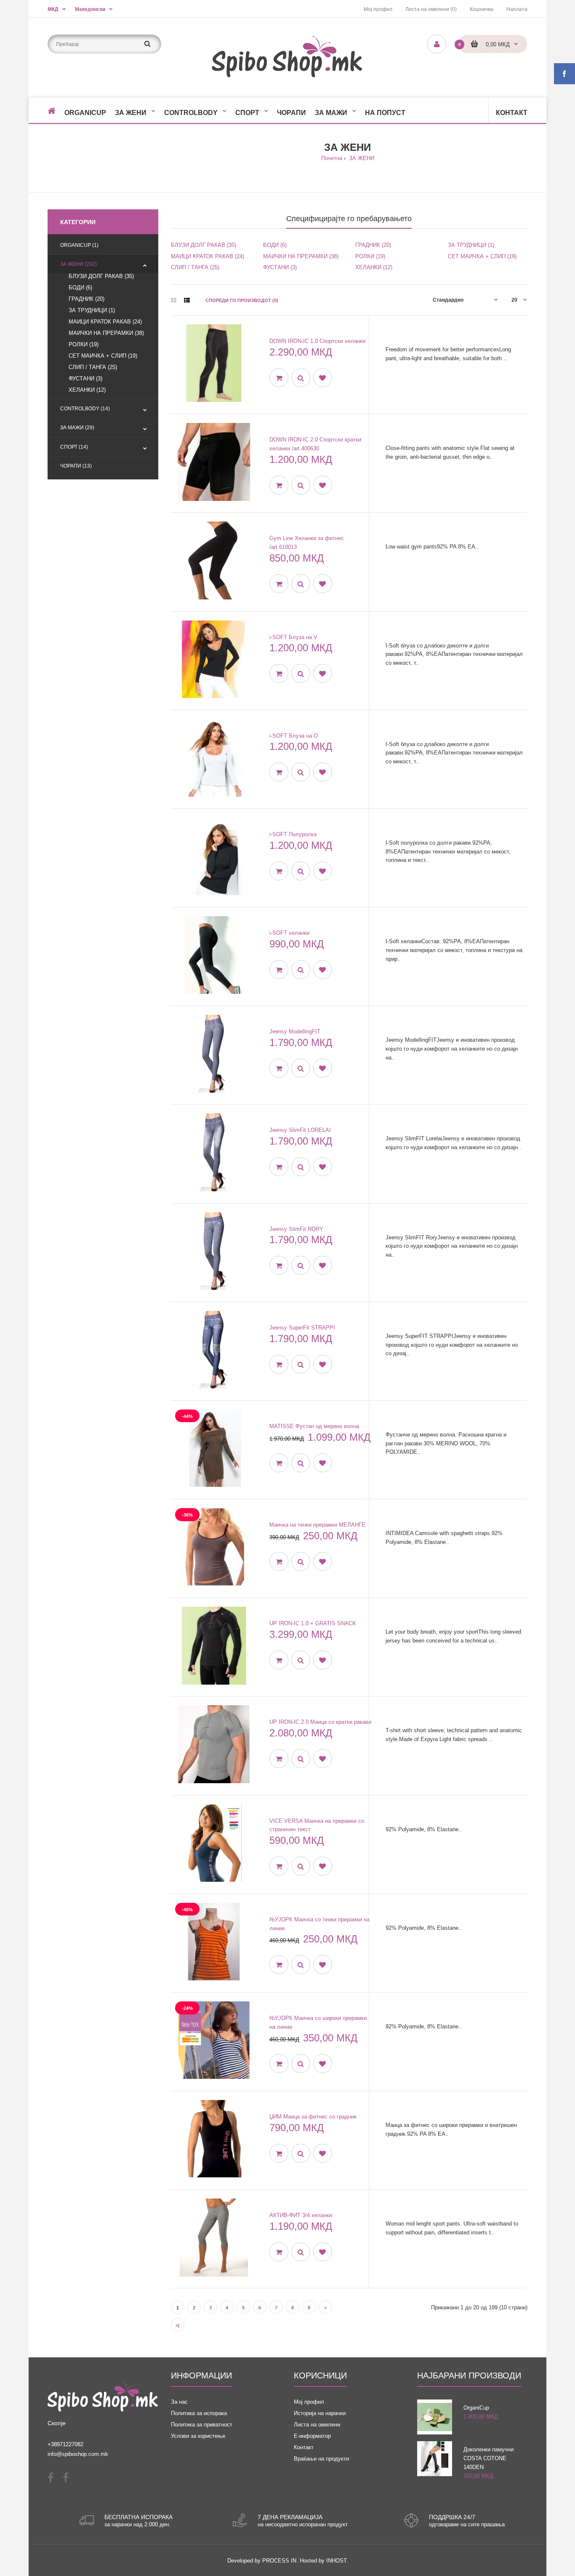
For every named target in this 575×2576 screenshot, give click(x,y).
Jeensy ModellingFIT (295, 1031)
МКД (53, 9)
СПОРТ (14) (74, 447)
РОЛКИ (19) (84, 344)
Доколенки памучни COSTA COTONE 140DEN (488, 2458)
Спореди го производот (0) (242, 300)
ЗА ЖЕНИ (361, 158)
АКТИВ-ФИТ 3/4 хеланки (301, 2215)
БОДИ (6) (80, 288)
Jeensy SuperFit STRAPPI (302, 1328)
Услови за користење (198, 2436)
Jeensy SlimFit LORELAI (300, 1130)
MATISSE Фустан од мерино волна (314, 1426)
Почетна (332, 158)
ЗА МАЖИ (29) (77, 428)
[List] (187, 300)
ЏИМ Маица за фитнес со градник (313, 2117)
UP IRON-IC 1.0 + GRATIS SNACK (313, 1623)
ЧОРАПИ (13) (76, 466)
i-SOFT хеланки (289, 933)
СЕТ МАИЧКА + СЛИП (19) (103, 356)
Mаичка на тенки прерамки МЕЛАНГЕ (317, 1525)
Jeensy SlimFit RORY (296, 1229)
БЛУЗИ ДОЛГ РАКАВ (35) (101, 276)
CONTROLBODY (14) (85, 409)
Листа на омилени (317, 2425)
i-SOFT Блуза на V (293, 637)
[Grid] (174, 300)
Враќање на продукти (321, 2459)
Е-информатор (312, 2436)
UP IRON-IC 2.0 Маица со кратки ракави (320, 1722)
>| (177, 2325)
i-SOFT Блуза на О (294, 736)
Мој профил (378, 9)
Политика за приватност (202, 2425)
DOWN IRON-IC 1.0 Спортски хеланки (317, 341)
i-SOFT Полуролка (293, 834)
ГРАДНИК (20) (87, 299)
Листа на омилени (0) (431, 9)
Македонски (90, 9)
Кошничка (482, 9)
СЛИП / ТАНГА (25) (93, 367)
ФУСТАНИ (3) (85, 379)
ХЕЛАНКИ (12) (87, 390)
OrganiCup (476, 2408)
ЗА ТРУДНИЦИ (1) (92, 310)
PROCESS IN (279, 2561)
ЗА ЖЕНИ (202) (79, 264)
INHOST (336, 2561)
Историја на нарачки (320, 2413)
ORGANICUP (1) (79, 245)
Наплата (517, 9)
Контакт (304, 2447)
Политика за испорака (199, 2413)
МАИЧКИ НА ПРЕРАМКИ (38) (106, 333)
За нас (179, 2402)
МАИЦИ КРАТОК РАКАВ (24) (105, 322)
